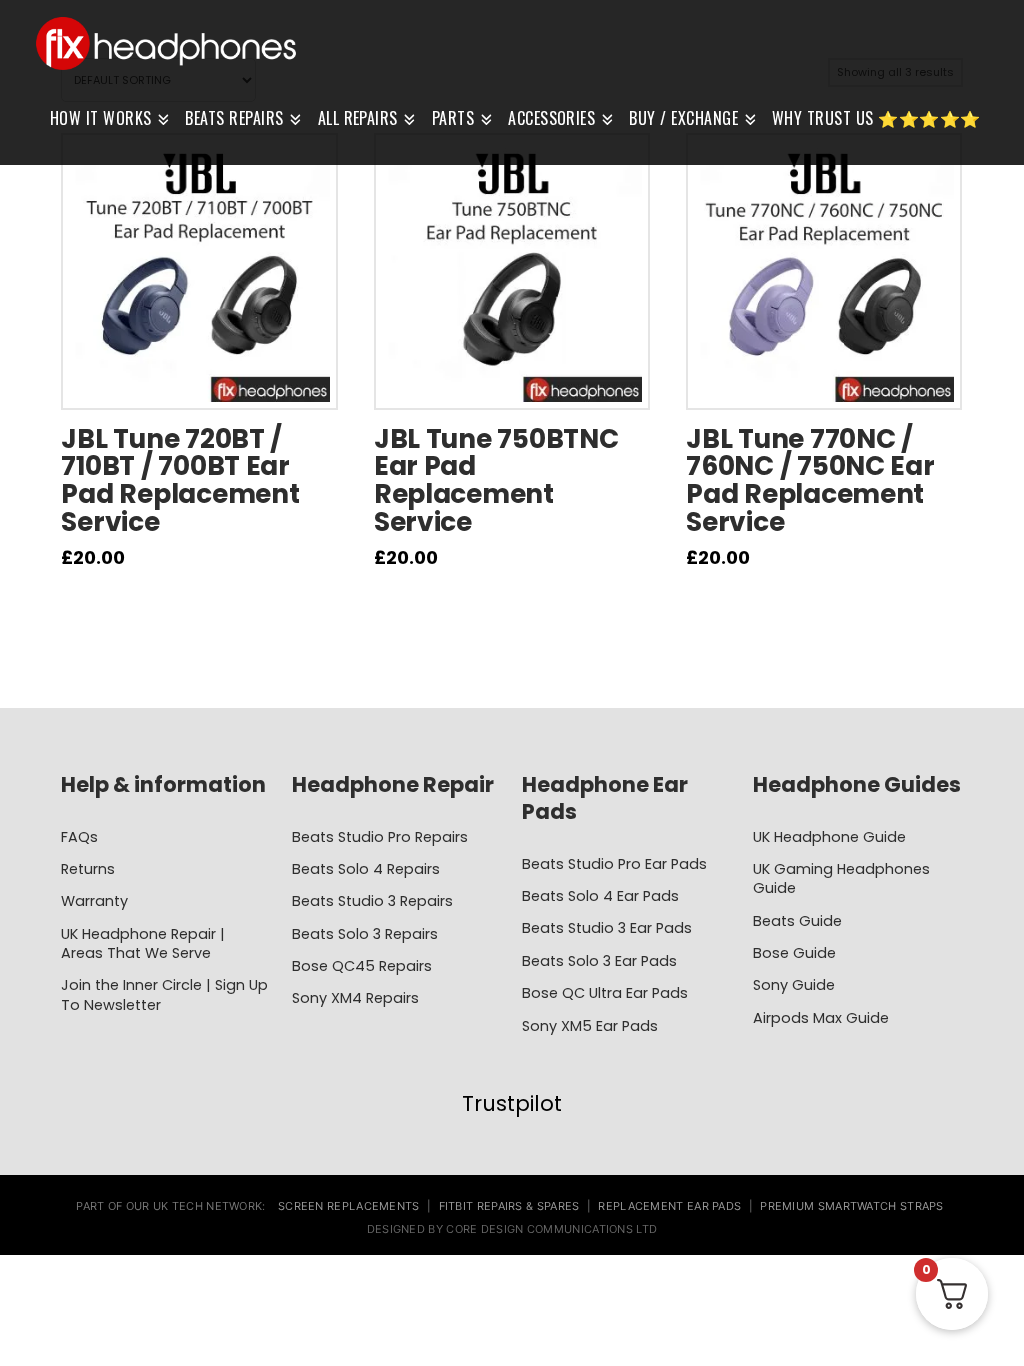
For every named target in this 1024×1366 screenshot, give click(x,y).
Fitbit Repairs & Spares (509, 1206)
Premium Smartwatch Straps (852, 1206)
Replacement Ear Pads (669, 1206)
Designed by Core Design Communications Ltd (512, 1229)
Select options (199, 379)
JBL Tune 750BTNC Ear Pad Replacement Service (496, 480)
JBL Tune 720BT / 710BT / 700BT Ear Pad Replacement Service (180, 480)
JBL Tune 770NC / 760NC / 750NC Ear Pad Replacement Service (810, 480)
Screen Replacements (349, 1206)
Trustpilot (512, 1103)
